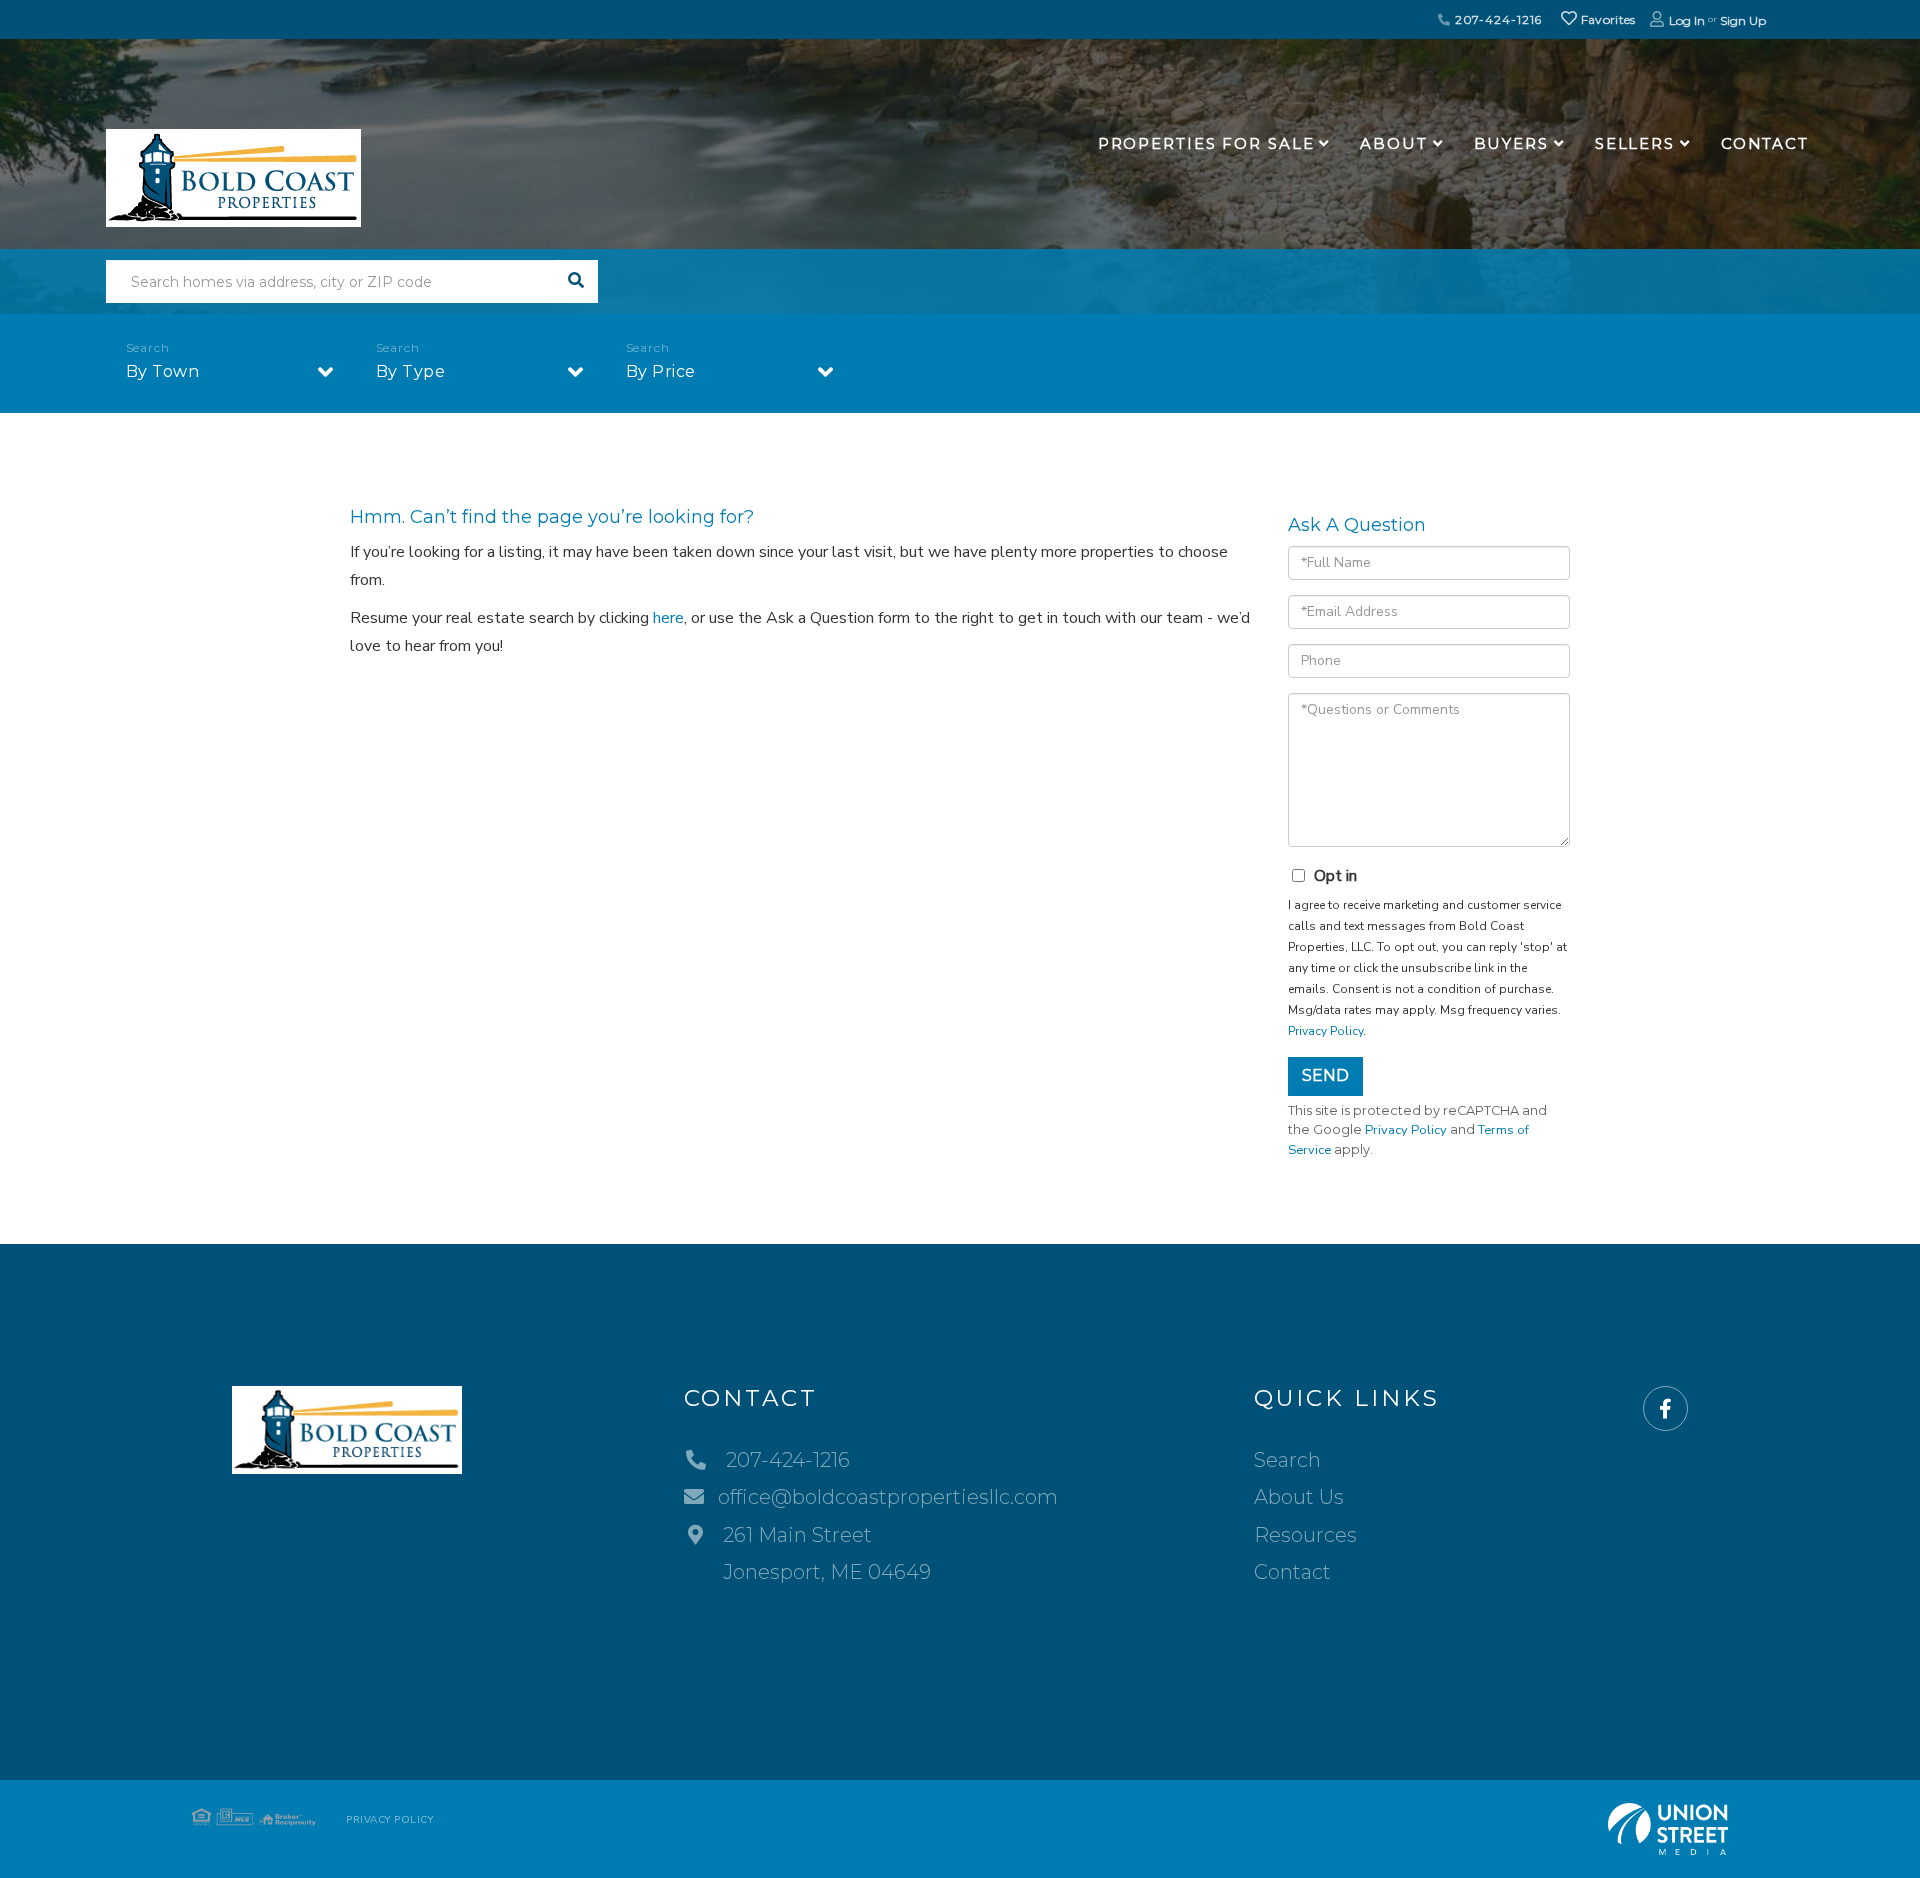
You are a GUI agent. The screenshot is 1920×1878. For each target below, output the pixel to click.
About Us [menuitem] (1299, 1497)
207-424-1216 (1496, 19)
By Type (411, 371)
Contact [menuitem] (1765, 143)
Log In (1687, 20)
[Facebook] (1665, 1409)
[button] (576, 281)
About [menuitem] (1393, 143)
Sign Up (1743, 20)
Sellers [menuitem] (1635, 143)
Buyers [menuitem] (1511, 143)
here (668, 618)
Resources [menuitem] (1305, 1535)
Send (1325, 1075)
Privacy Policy (1325, 1031)
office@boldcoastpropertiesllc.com (888, 1497)
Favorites (1607, 19)
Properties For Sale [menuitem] (1206, 143)
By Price (661, 371)
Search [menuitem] (1287, 1460)
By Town (163, 371)
